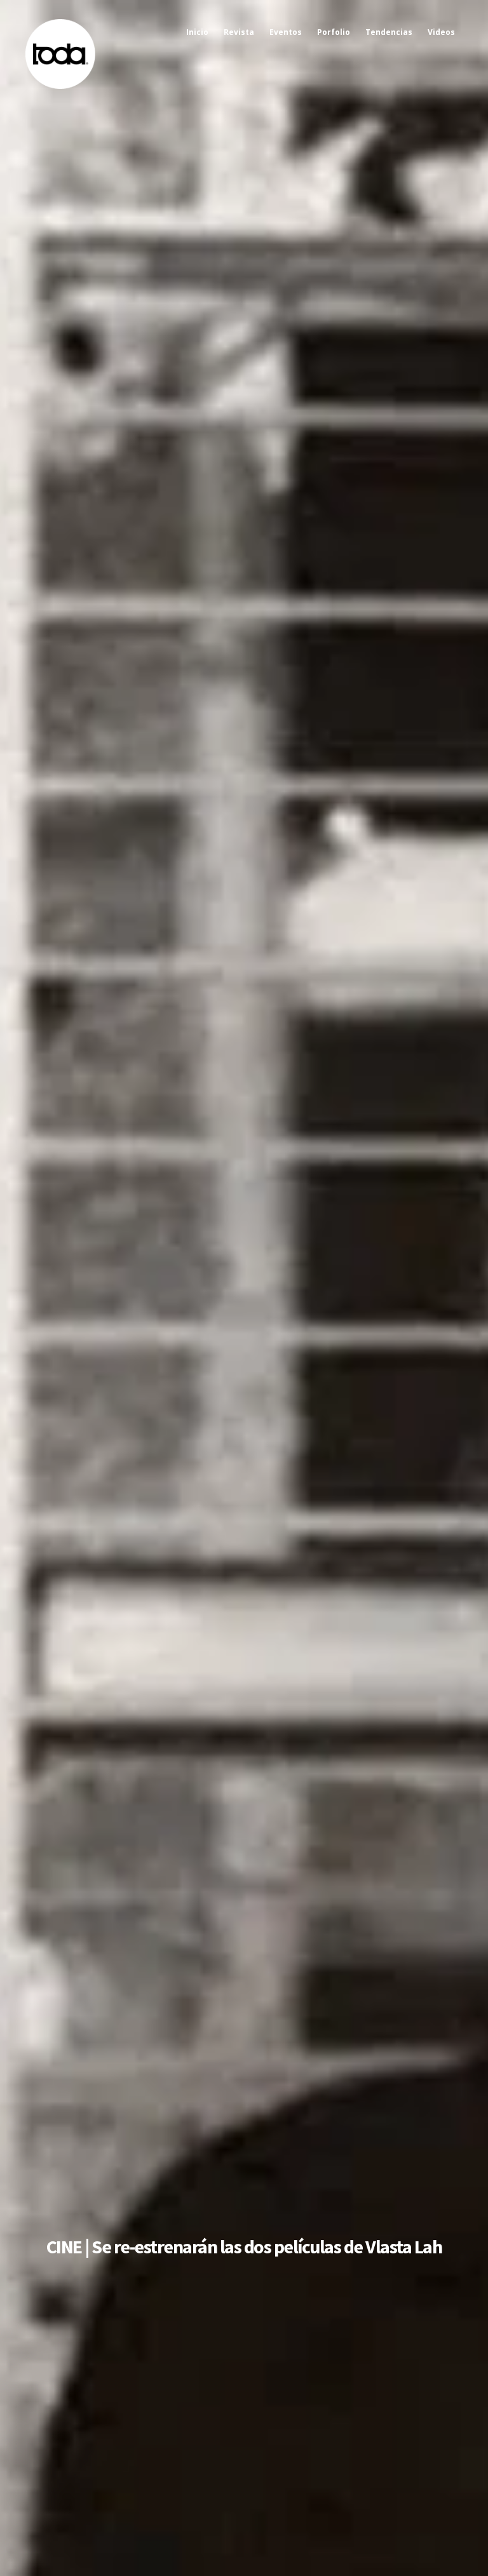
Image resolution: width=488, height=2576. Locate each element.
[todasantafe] (60, 86)
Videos (441, 32)
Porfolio (334, 32)
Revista (239, 32)
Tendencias (389, 32)
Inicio (197, 32)
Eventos (286, 32)
